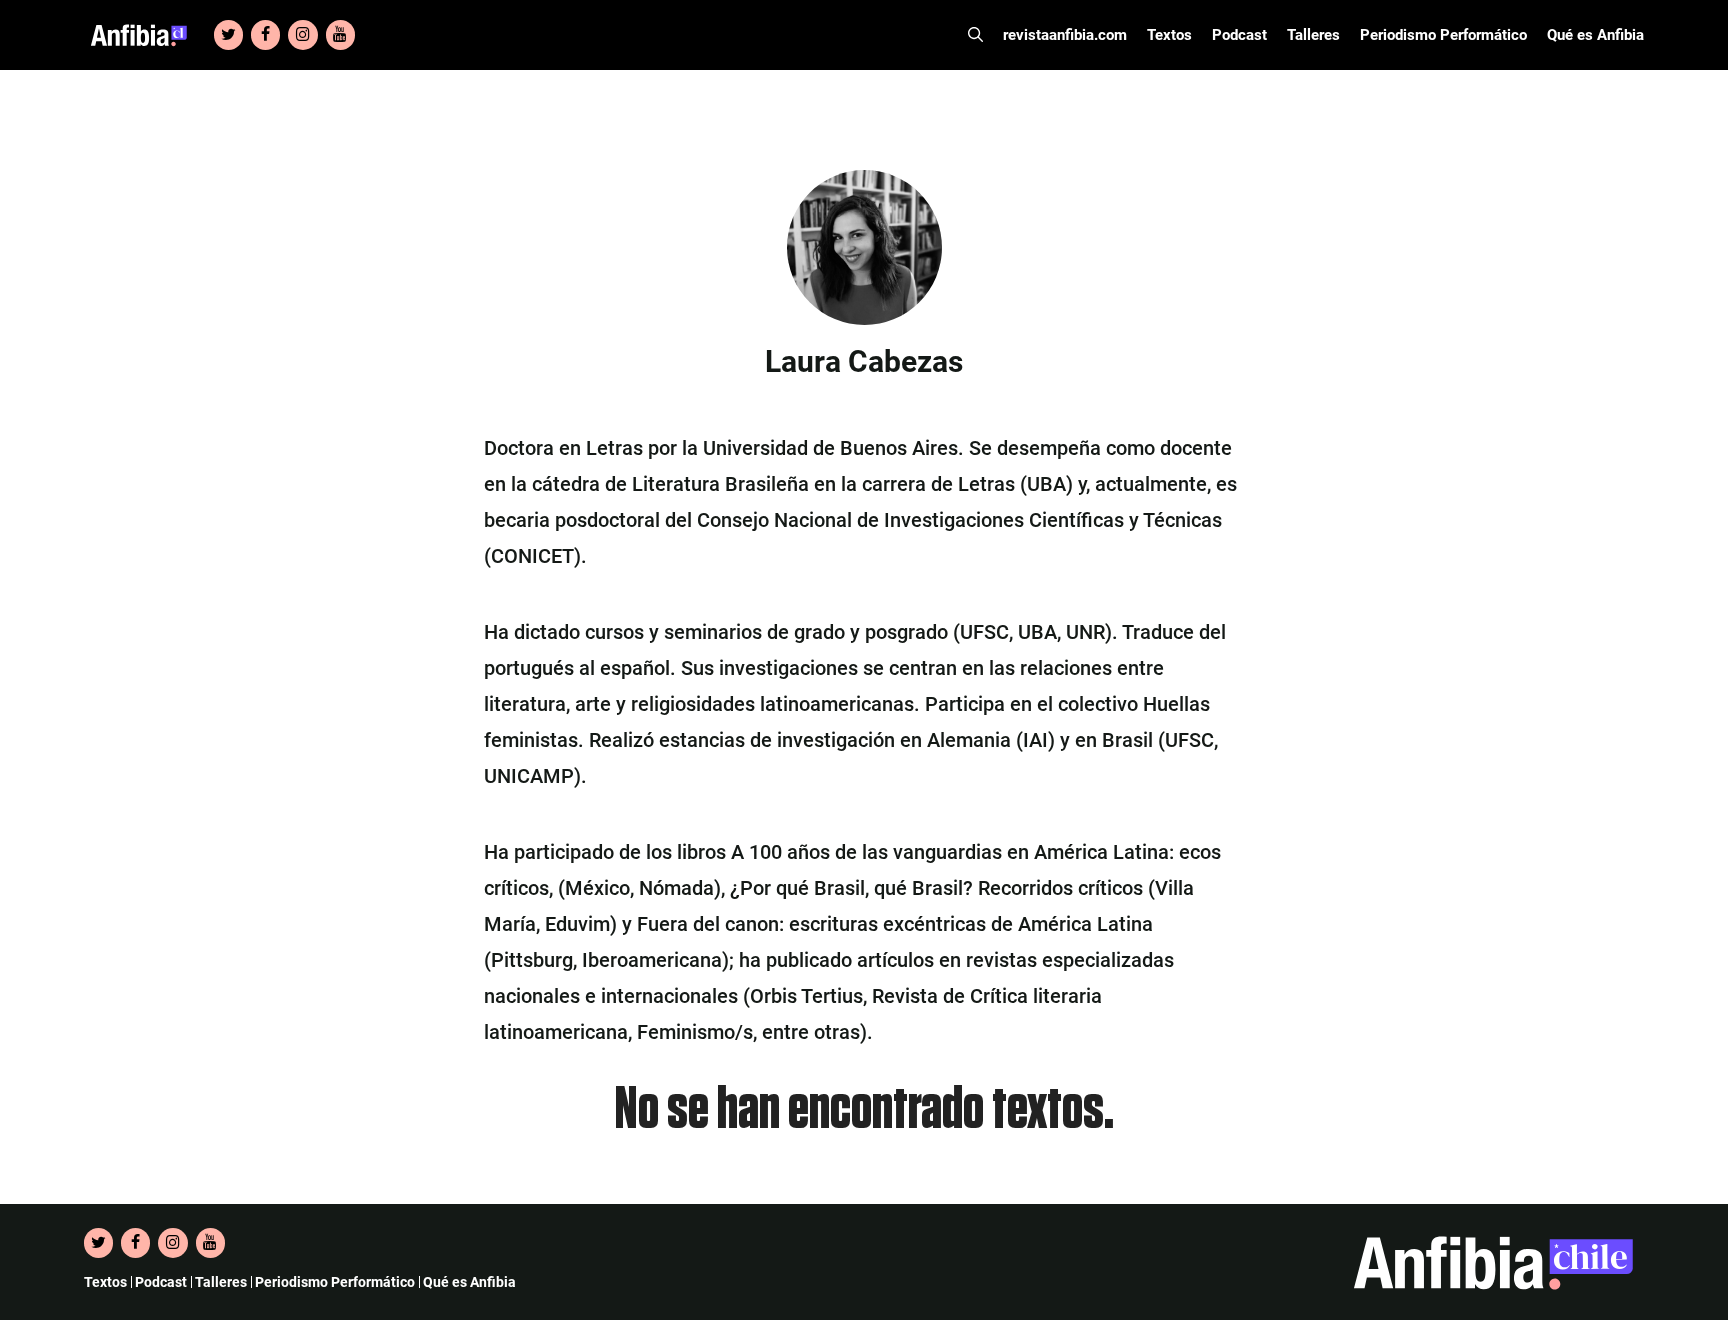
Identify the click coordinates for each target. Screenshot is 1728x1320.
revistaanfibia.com (1065, 35)
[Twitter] (228, 35)
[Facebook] (265, 35)
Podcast (1239, 35)
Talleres (1313, 35)
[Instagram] (302, 35)
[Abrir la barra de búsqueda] (975, 35)
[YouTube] (340, 35)
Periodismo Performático (1443, 35)
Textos (1169, 35)
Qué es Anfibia (1595, 35)
